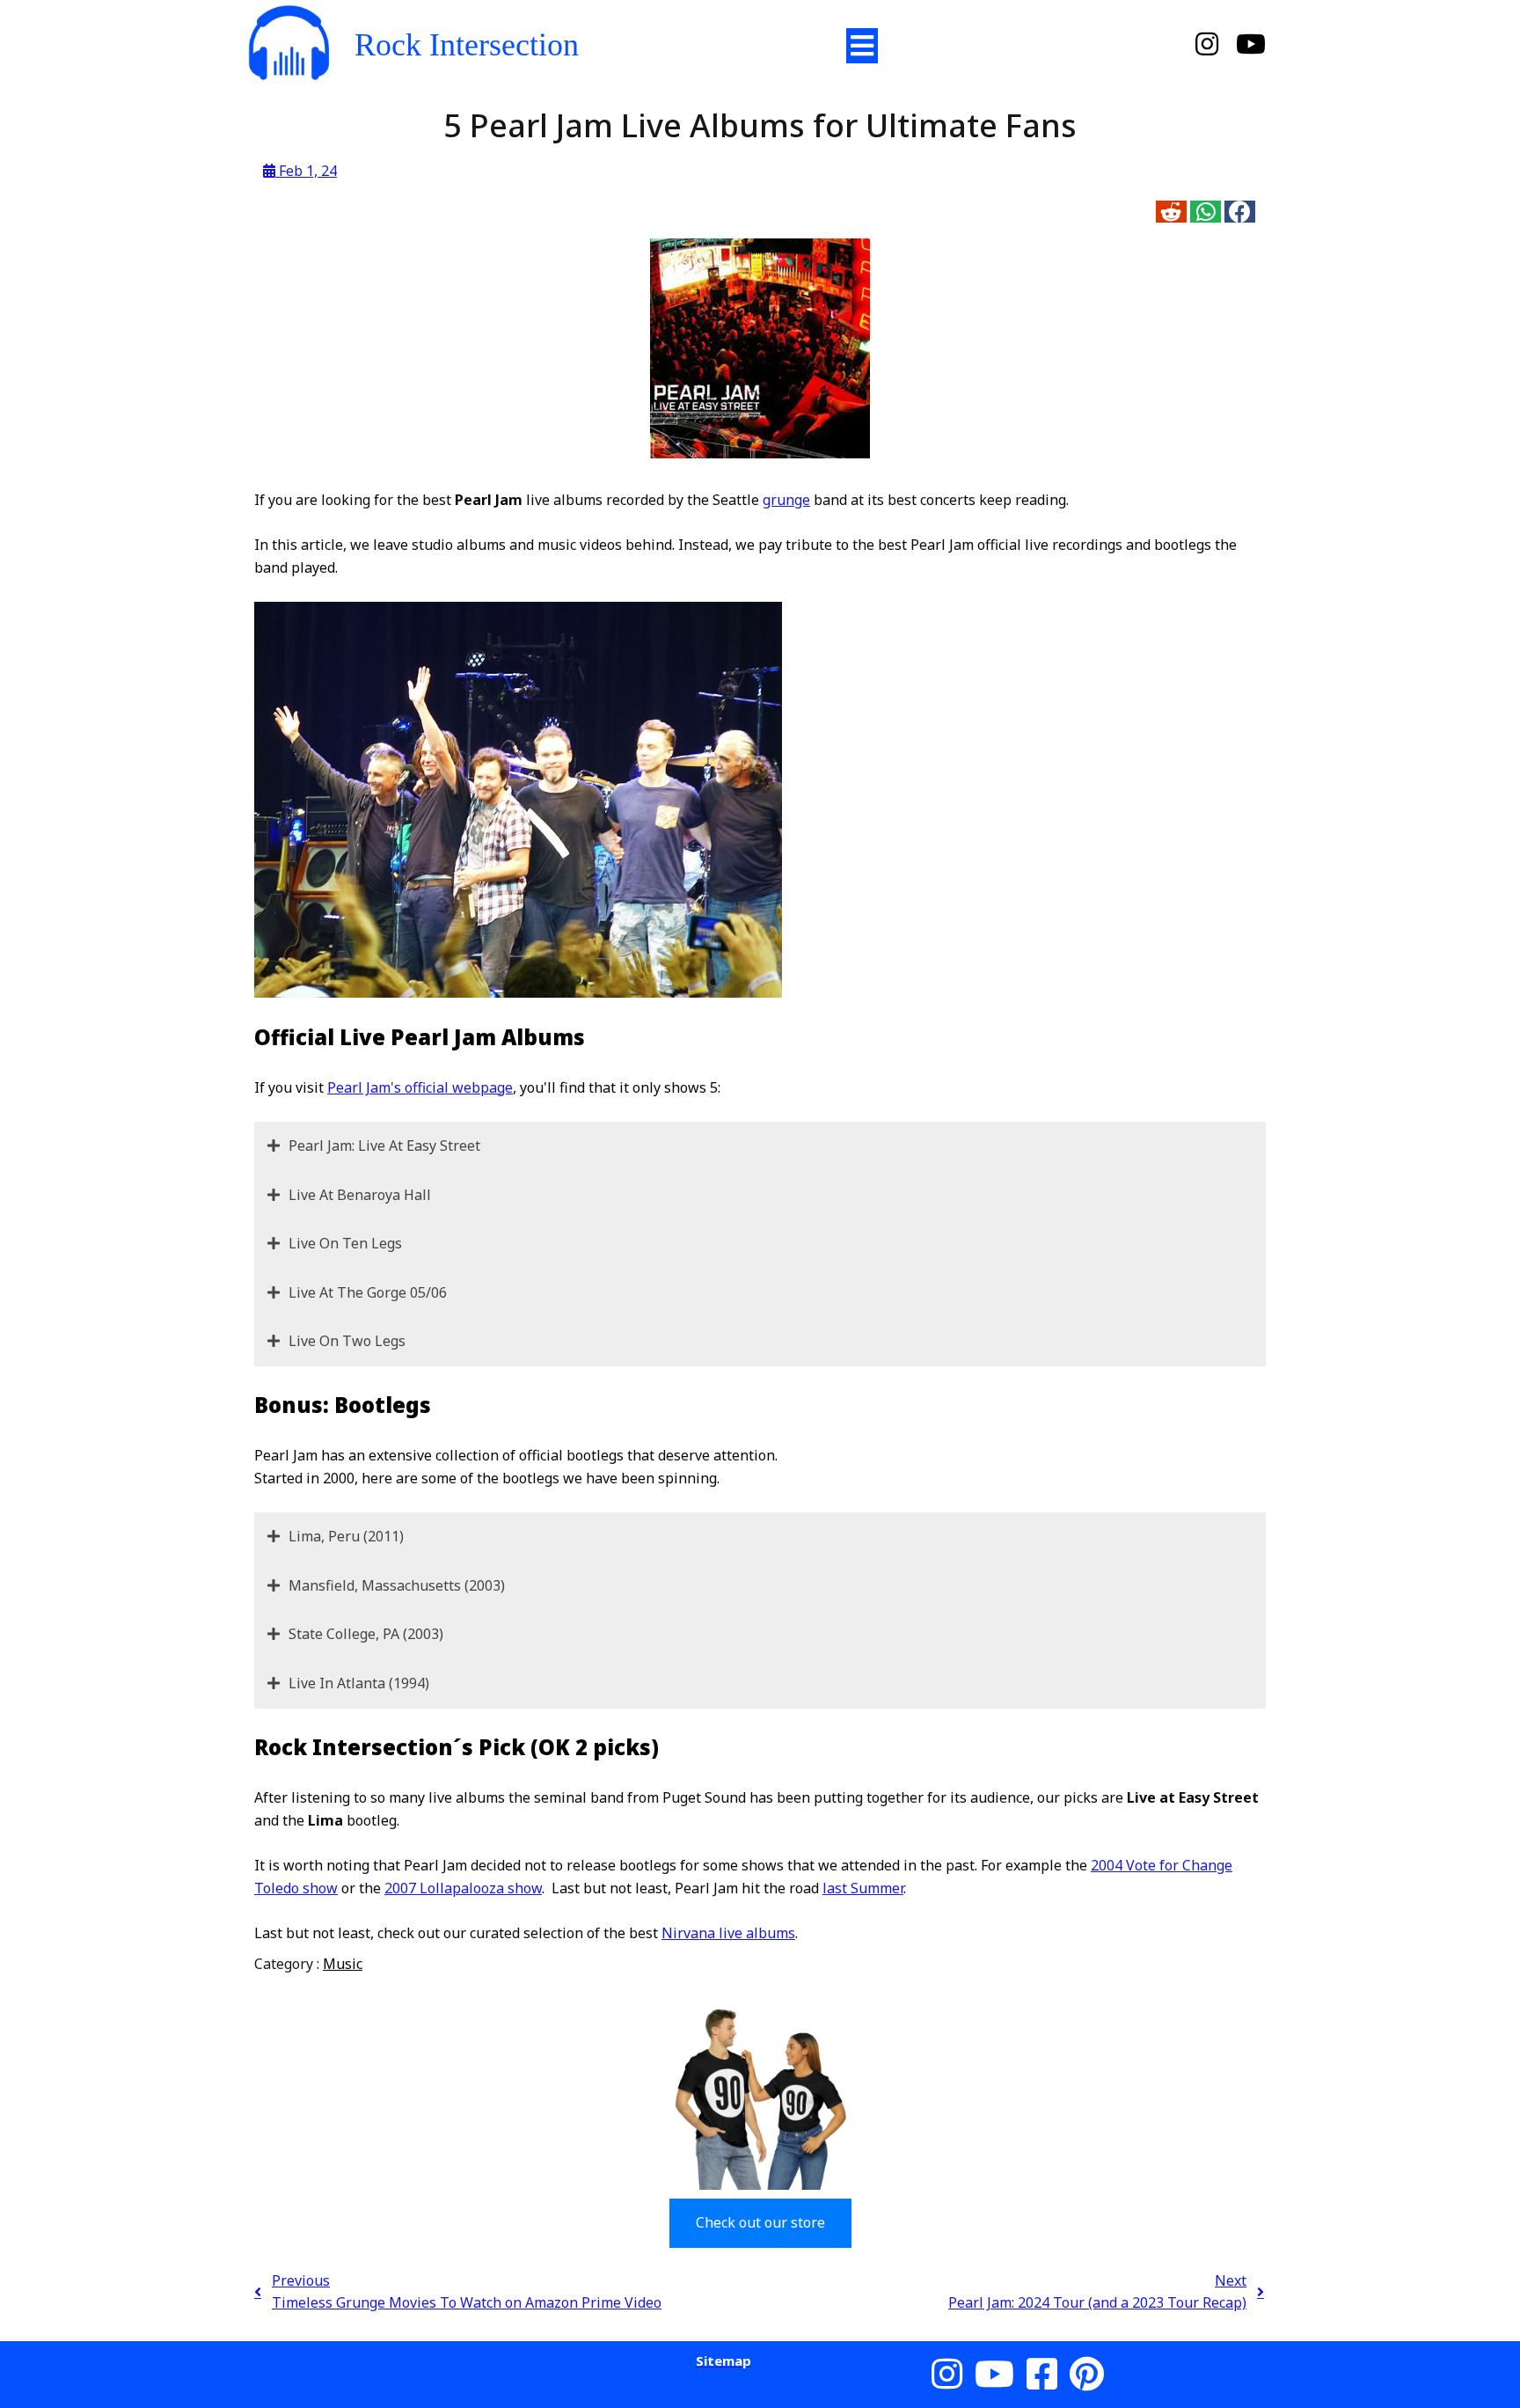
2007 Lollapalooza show (463, 1888)
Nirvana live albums (728, 1933)
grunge (786, 500)
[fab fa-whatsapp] (1206, 212)
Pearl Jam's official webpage (420, 1087)
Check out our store (760, 2222)
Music (343, 1964)
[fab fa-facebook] (1240, 212)
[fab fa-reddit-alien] (1171, 212)
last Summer (863, 1888)
